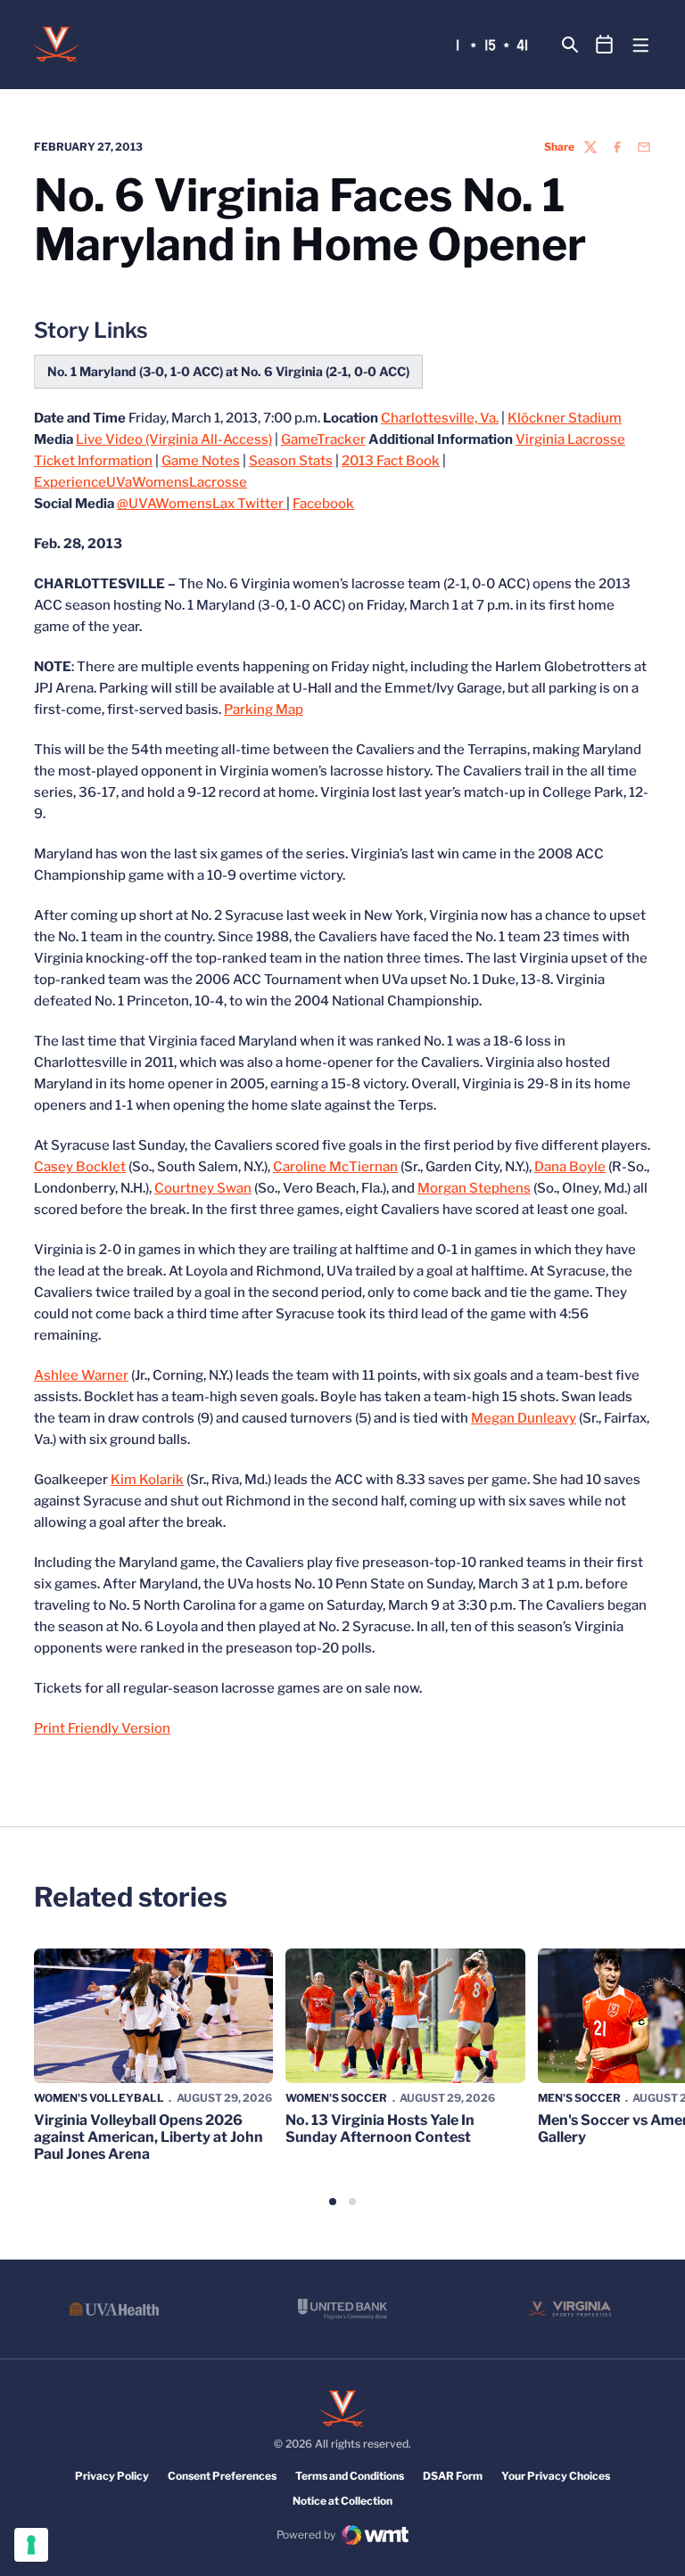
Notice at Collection (342, 2501)
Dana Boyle (570, 1167)
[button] (333, 2202)
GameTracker (323, 439)
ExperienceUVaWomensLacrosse (140, 482)
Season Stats (291, 461)
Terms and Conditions (350, 2476)
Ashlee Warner (81, 1375)
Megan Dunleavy (524, 1418)
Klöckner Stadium (565, 418)
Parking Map (264, 710)
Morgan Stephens (474, 1188)
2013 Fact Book (391, 461)
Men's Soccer (579, 2098)
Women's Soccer (336, 2098)
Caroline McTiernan (335, 1167)
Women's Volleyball (99, 2098)
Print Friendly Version (102, 1728)
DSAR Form (453, 2476)
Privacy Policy (112, 2476)
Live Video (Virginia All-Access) (174, 439)
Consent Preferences (222, 2476)
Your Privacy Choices (556, 2476)
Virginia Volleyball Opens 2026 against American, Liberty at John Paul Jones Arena (149, 2137)
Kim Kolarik (147, 1480)
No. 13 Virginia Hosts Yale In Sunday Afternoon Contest (380, 2129)
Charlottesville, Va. (440, 418)
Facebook (323, 504)
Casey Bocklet (80, 1167)
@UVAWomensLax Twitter (202, 504)
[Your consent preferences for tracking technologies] (31, 2545)
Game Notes (201, 461)
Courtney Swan (203, 1188)
